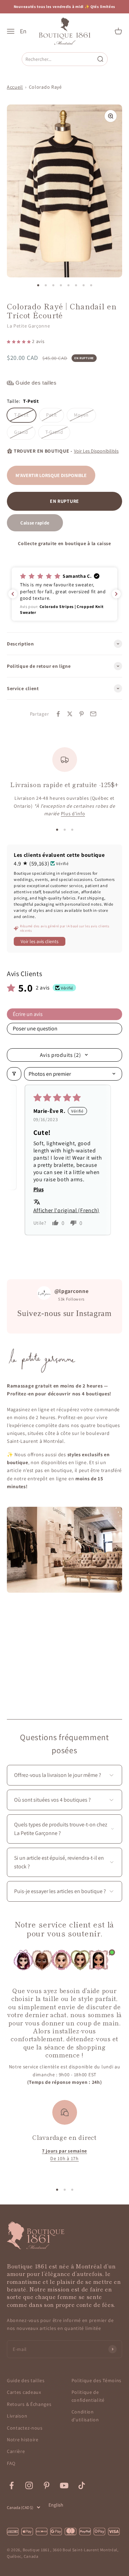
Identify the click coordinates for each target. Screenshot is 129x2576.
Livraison (17, 2416)
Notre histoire (23, 2440)
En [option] (23, 31)
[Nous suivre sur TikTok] (82, 2485)
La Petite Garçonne (29, 326)
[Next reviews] (116, 594)
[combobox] (59, 59)
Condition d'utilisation (85, 2415)
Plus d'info (73, 814)
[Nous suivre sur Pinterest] (47, 2485)
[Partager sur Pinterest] (82, 714)
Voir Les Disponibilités (96, 451)
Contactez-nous (25, 2428)
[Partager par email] (93, 714)
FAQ (11, 2463)
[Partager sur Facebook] (58, 714)
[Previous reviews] (13, 594)
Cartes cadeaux (24, 2392)
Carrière (16, 2451)
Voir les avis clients (40, 941)
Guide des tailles (26, 2380)
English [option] (56, 2505)
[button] (19, 341)
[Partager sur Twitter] (70, 714)
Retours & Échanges (29, 2404)
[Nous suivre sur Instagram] (29, 2485)
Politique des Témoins (97, 2380)
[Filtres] (14, 1074)
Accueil (15, 87)
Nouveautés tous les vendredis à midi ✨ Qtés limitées (64, 7)
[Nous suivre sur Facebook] (12, 2485)
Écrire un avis (28, 1014)
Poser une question (35, 1029)
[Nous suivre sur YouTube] (64, 2485)
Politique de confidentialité (88, 2396)
